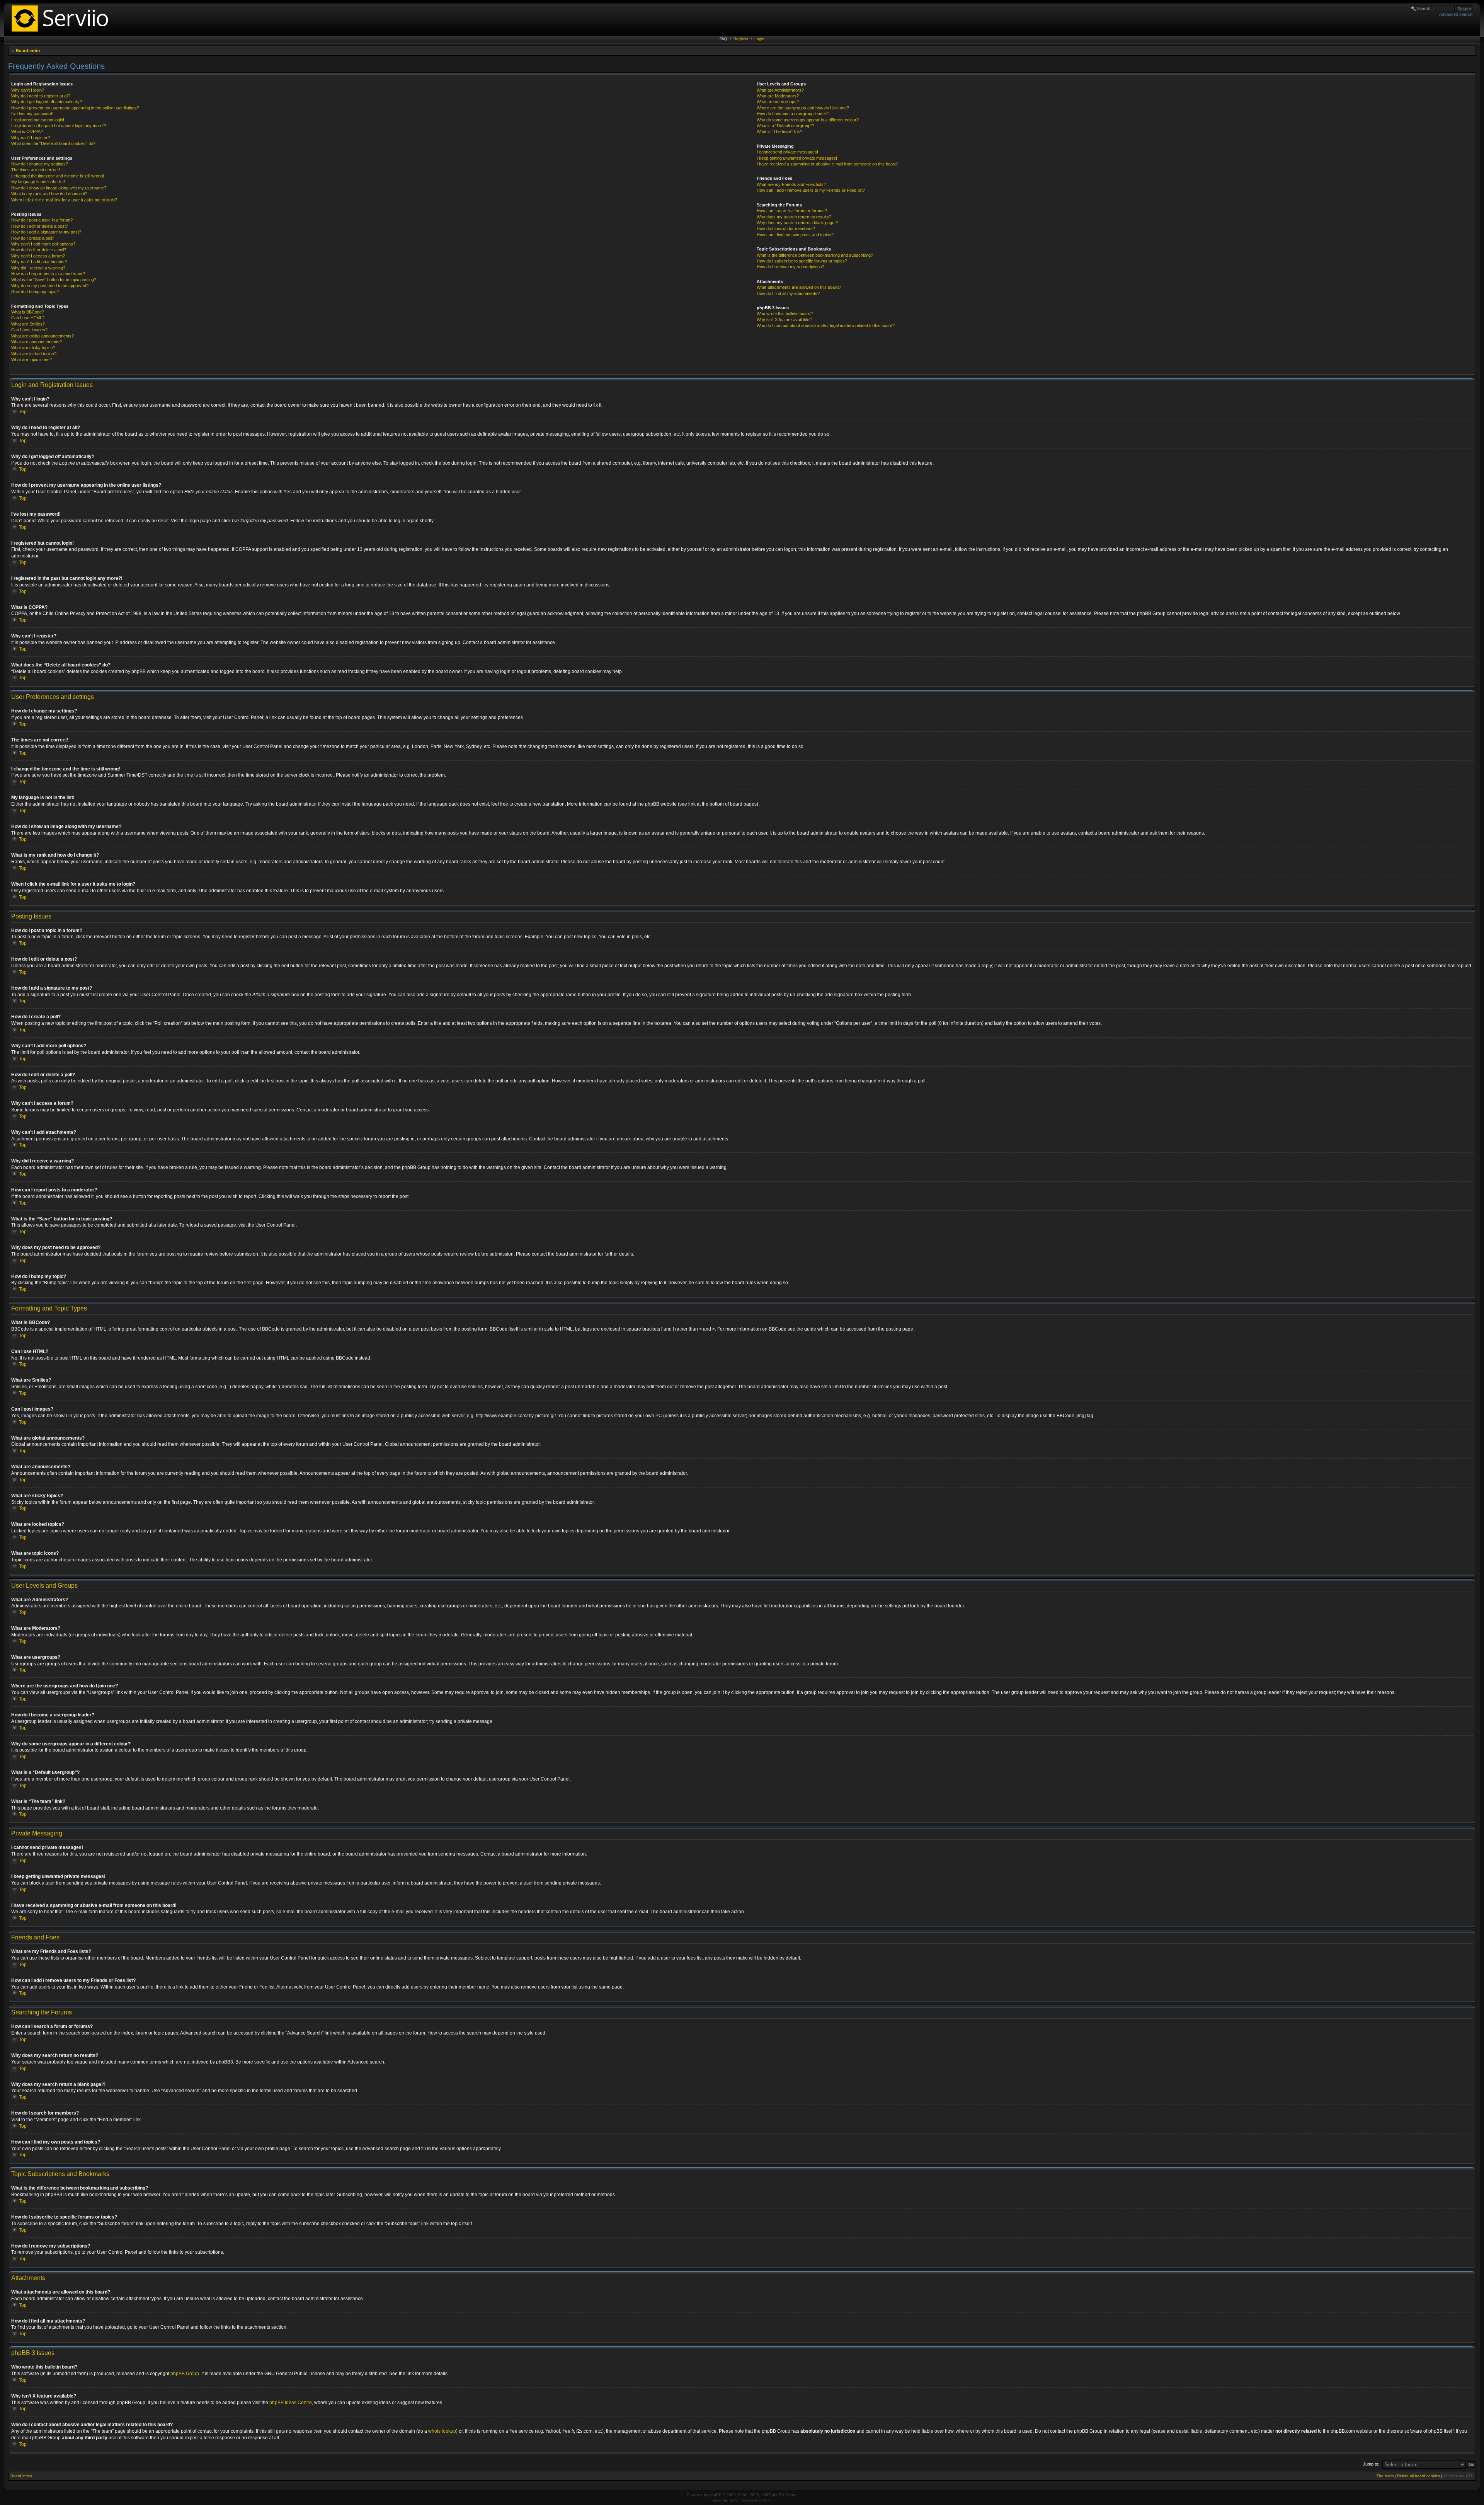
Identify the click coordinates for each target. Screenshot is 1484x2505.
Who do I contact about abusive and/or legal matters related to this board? (826, 325)
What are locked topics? (34, 354)
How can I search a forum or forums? (792, 211)
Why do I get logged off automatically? (47, 102)
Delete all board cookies (1418, 2476)
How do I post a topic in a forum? (42, 220)
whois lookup (442, 2431)
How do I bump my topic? (35, 291)
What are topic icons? (31, 360)
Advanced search (1456, 14)
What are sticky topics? (33, 348)
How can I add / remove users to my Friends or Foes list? (811, 190)
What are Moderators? (778, 96)
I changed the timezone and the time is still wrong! (58, 176)
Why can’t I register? (31, 138)
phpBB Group (185, 2374)
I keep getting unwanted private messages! (797, 158)
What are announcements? (37, 342)
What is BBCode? (28, 312)
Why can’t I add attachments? (39, 262)
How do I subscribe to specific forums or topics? (802, 261)
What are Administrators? (780, 90)
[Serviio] (62, 33)
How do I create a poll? (33, 238)
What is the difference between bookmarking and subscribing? (815, 255)
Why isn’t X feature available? (784, 320)
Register (741, 39)
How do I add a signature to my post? (46, 232)
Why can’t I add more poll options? (43, 244)
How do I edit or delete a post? (40, 226)
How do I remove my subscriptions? (791, 267)
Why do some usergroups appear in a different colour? (808, 120)
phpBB (715, 2495)
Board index (28, 51)
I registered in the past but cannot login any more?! (59, 126)
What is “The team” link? (779, 131)
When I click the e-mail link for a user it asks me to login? (64, 200)
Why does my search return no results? (794, 217)
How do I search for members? (786, 228)
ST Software (746, 2500)
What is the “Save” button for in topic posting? (54, 279)
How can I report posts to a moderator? (48, 274)
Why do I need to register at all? (41, 96)
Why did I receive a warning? (38, 268)
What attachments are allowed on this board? (799, 287)
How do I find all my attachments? (788, 293)
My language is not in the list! (38, 182)
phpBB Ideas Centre (291, 2403)
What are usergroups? (778, 102)
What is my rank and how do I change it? (49, 194)
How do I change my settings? (40, 164)
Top (23, 412)
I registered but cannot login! (38, 120)
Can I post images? (29, 330)
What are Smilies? (28, 324)
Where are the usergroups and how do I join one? (803, 108)
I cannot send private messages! (787, 152)
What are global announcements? (43, 336)
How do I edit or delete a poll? (39, 250)
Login (759, 39)
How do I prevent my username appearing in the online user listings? (75, 108)
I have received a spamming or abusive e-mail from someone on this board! (827, 164)
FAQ (723, 39)
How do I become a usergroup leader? (793, 114)
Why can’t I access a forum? (38, 256)
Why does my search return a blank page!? (797, 223)
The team (1385, 2476)
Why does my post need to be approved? (50, 286)
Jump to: (1371, 2464)
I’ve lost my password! (32, 114)
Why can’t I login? (28, 90)
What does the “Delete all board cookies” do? (53, 143)
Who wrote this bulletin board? (785, 314)
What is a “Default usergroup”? (785, 126)
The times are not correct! (36, 170)
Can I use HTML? (28, 318)
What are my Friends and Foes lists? (791, 184)
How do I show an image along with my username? (59, 188)
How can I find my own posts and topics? (795, 235)
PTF (768, 2500)
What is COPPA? (27, 131)
